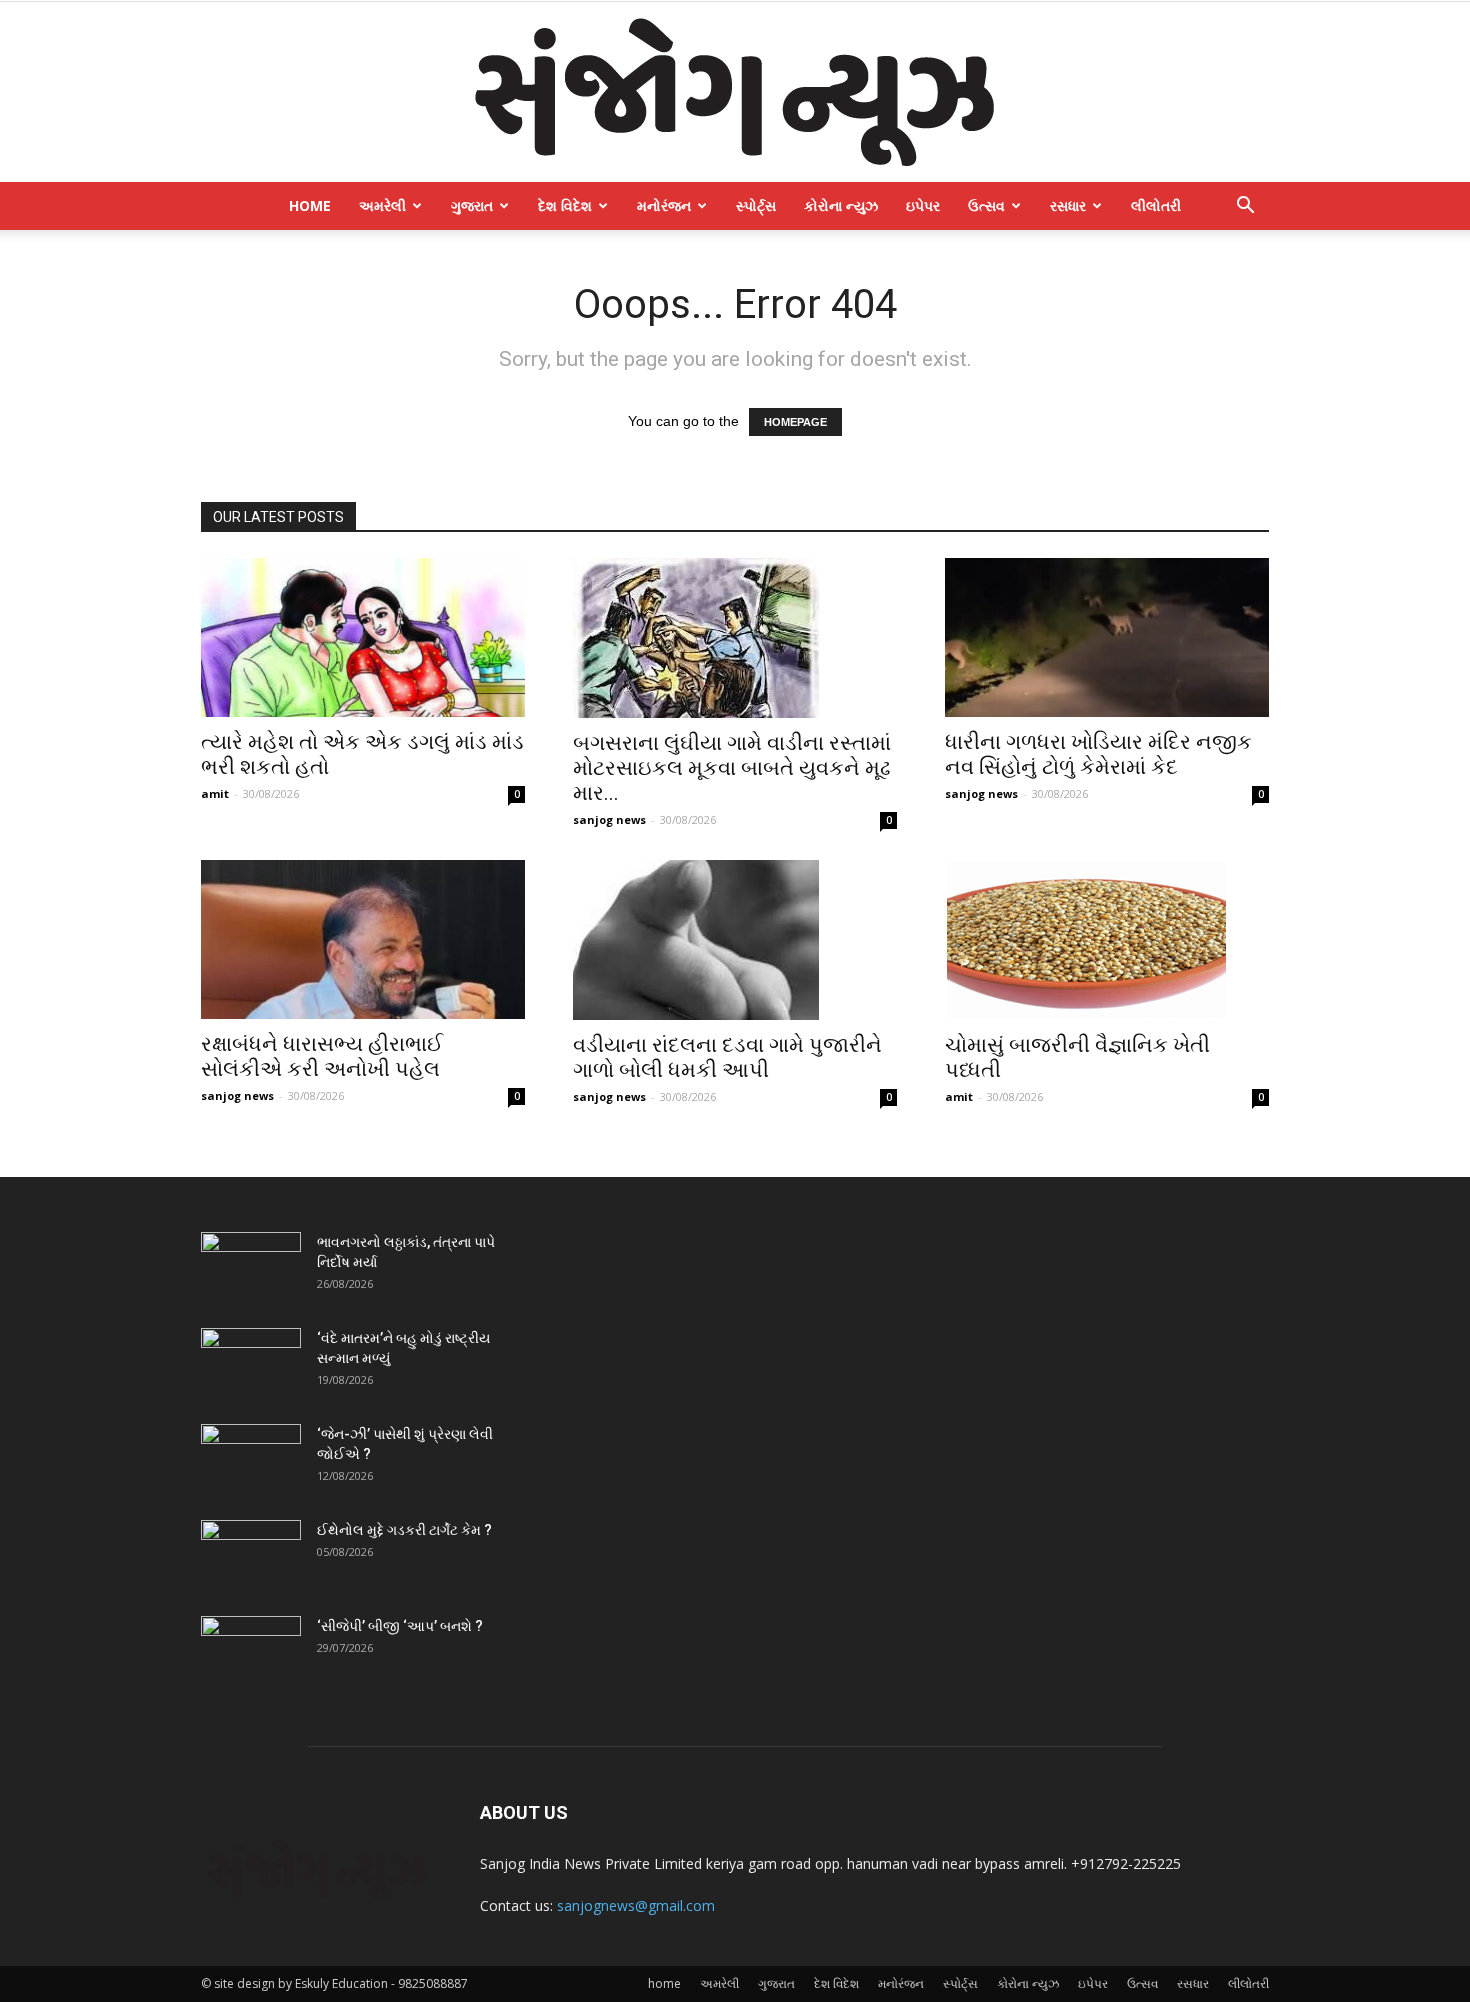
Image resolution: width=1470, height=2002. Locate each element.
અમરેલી (382, 205)
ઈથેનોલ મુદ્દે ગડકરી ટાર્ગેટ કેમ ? (404, 1530)
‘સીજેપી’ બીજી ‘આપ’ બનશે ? (400, 1626)
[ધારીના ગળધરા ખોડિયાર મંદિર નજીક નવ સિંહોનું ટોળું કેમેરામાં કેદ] (1107, 637)
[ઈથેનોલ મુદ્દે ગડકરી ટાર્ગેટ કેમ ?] (251, 1555)
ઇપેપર (923, 205)
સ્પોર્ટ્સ (756, 205)
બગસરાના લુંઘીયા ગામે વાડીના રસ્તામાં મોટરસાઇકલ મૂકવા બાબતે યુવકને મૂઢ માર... (732, 768)
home (310, 205)
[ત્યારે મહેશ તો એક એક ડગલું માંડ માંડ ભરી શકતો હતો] (363, 637)
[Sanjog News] (735, 92)
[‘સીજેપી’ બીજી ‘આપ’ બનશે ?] (251, 1651)
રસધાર (1068, 205)
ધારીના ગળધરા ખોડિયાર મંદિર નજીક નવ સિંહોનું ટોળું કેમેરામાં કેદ (1098, 754)
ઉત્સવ (986, 205)
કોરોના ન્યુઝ (841, 205)
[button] (1245, 207)
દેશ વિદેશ (565, 205)
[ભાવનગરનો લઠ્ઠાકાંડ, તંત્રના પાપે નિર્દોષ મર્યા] (251, 1267)
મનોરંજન (664, 205)
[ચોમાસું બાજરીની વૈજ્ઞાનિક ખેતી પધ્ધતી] (1107, 940)
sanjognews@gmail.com (636, 1905)
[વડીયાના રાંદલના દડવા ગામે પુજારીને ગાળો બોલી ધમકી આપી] (735, 940)
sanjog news (609, 819)
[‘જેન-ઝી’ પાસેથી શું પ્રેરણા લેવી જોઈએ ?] (251, 1459)
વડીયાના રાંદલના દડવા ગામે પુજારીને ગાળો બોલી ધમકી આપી (727, 1057)
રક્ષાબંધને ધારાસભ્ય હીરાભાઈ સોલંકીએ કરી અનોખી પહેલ (322, 1056)
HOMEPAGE (795, 422)
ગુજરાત (472, 205)
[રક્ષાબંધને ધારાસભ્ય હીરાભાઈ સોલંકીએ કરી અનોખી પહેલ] (363, 939)
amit (215, 793)
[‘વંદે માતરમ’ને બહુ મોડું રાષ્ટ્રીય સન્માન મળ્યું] (251, 1363)
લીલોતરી (1156, 205)
